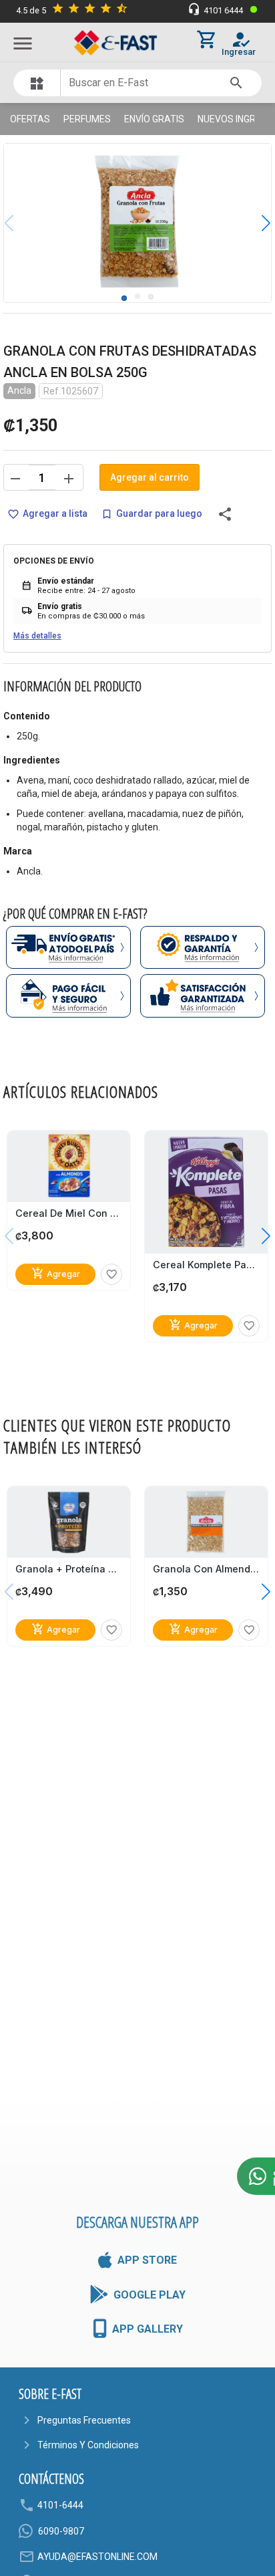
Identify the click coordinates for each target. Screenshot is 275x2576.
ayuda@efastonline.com (97, 2557)
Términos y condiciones (88, 2445)
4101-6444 (60, 2505)
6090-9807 (61, 2531)
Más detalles (37, 636)
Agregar (56, 1273)
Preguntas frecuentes (84, 2420)
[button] (256, 223)
